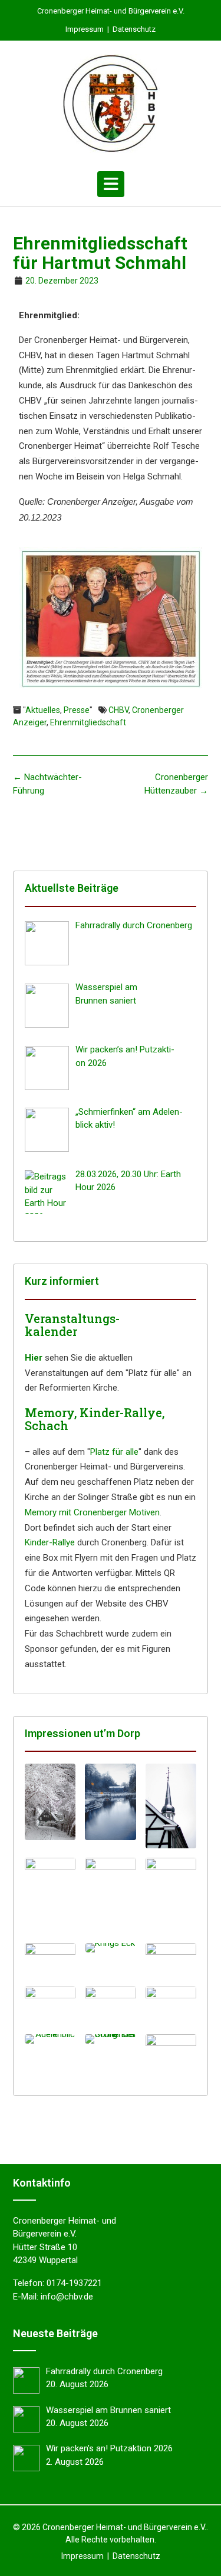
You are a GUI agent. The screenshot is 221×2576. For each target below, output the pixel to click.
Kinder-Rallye (50, 1542)
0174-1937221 (74, 2283)
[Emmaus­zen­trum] (110, 2006)
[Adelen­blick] (50, 2039)
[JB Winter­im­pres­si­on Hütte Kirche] (171, 1806)
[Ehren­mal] (50, 1960)
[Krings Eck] (110, 1948)
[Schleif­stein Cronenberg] (110, 2039)
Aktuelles (43, 710)
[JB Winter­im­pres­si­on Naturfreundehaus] (50, 1802)
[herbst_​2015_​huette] (171, 2050)
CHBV (118, 710)
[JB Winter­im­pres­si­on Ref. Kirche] (110, 1896)
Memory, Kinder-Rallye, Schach (95, 1419)
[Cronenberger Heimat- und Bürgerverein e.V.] (111, 104)
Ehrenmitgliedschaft (88, 722)
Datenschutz (134, 29)
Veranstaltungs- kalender (72, 1325)
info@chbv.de (67, 2297)
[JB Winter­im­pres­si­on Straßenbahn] (50, 1896)
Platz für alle (114, 1452)
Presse (77, 710)
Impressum (85, 29)
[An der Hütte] (50, 2004)
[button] (111, 184)
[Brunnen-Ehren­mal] (171, 1960)
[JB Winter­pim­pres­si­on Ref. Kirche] (171, 1896)
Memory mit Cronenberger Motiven (92, 1512)
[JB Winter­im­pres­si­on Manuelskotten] (110, 1802)
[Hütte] (171, 2004)
